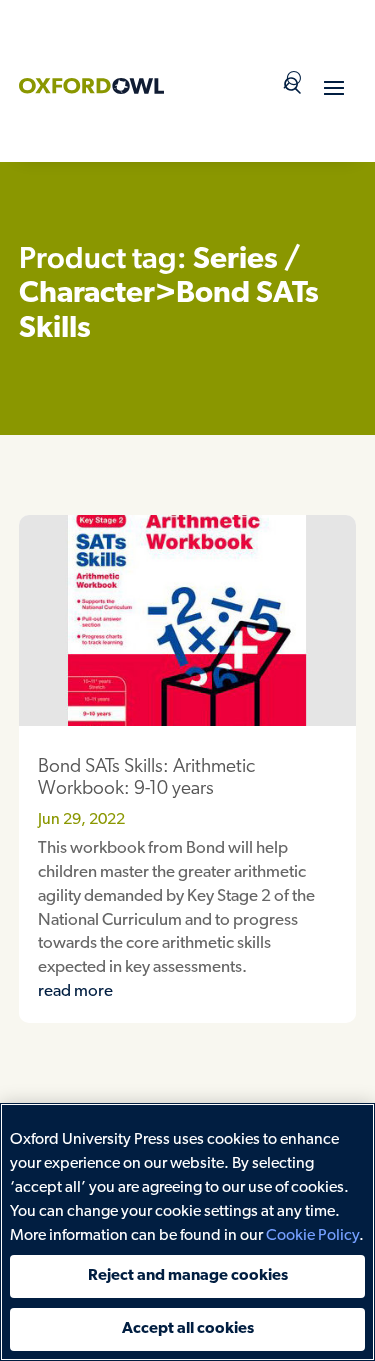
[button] (334, 87)
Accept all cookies (188, 1329)
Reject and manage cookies (188, 1276)
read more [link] (75, 991)
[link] (91, 86)
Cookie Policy (312, 1236)
